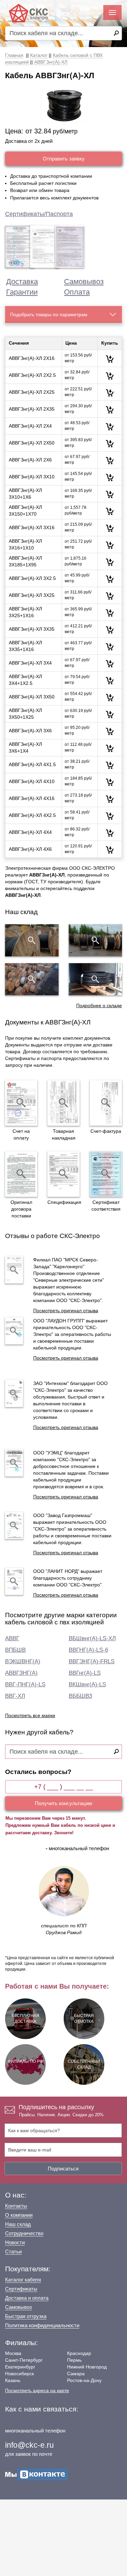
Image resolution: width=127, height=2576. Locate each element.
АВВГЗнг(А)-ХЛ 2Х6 (30, 460)
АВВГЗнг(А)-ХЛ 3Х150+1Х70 (25, 511)
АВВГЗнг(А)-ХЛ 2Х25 (32, 392)
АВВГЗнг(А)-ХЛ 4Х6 (30, 849)
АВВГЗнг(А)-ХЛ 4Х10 (32, 781)
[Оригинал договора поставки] (21, 1174)
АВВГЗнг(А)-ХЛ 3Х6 (30, 731)
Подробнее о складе (99, 1005)
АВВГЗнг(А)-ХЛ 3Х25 (32, 595)
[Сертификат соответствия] (106, 1174)
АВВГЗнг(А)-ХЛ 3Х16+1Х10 (25, 545)
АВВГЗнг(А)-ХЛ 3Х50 (32, 697)
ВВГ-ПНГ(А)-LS (25, 1684)
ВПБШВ (15, 1650)
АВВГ (12, 1638)
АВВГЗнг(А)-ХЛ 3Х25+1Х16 (25, 612)
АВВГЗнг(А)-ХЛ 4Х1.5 (32, 764)
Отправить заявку (64, 159)
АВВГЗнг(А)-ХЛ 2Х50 (32, 443)
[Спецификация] (63, 1174)
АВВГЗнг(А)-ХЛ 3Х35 (32, 629)
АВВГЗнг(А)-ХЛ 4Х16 (32, 798)
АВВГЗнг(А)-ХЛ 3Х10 (32, 477)
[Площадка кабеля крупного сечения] (32, 979)
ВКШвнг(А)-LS (87, 1684)
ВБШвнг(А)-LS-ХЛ (92, 1638)
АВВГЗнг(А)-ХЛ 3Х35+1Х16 (25, 646)
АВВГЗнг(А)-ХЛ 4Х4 (30, 832)
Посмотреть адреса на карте (37, 2390)
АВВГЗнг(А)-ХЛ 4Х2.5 (32, 815)
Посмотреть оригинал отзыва (66, 1311)
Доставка (22, 282)
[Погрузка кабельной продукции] (96, 979)
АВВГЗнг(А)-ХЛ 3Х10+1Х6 (25, 494)
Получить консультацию (63, 1803)
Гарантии (22, 292)
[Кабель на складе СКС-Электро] (96, 940)
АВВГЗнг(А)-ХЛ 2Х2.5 (32, 375)
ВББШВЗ (80, 1696)
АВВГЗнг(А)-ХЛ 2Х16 (32, 358)
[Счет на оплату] (21, 1103)
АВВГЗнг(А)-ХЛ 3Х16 (32, 527)
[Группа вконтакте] (37, 2474)
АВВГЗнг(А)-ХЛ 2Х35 (32, 409)
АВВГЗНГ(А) (21, 1673)
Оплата (77, 292)
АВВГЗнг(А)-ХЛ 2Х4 (30, 426)
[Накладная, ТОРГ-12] (63, 1103)
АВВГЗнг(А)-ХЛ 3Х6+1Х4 (25, 748)
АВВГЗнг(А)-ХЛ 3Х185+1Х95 (25, 561)
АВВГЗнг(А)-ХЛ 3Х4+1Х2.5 (25, 680)
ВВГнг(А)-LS (85, 1673)
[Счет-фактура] (106, 1103)
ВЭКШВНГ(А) (23, 1661)
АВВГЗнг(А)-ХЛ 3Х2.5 (32, 578)
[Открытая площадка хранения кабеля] (32, 940)
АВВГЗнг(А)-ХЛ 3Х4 (30, 663)
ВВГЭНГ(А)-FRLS (92, 1661)
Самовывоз (84, 282)
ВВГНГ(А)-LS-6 (88, 1650)
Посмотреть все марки (30, 1715)
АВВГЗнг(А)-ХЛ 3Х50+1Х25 (25, 714)
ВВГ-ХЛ (15, 1696)
